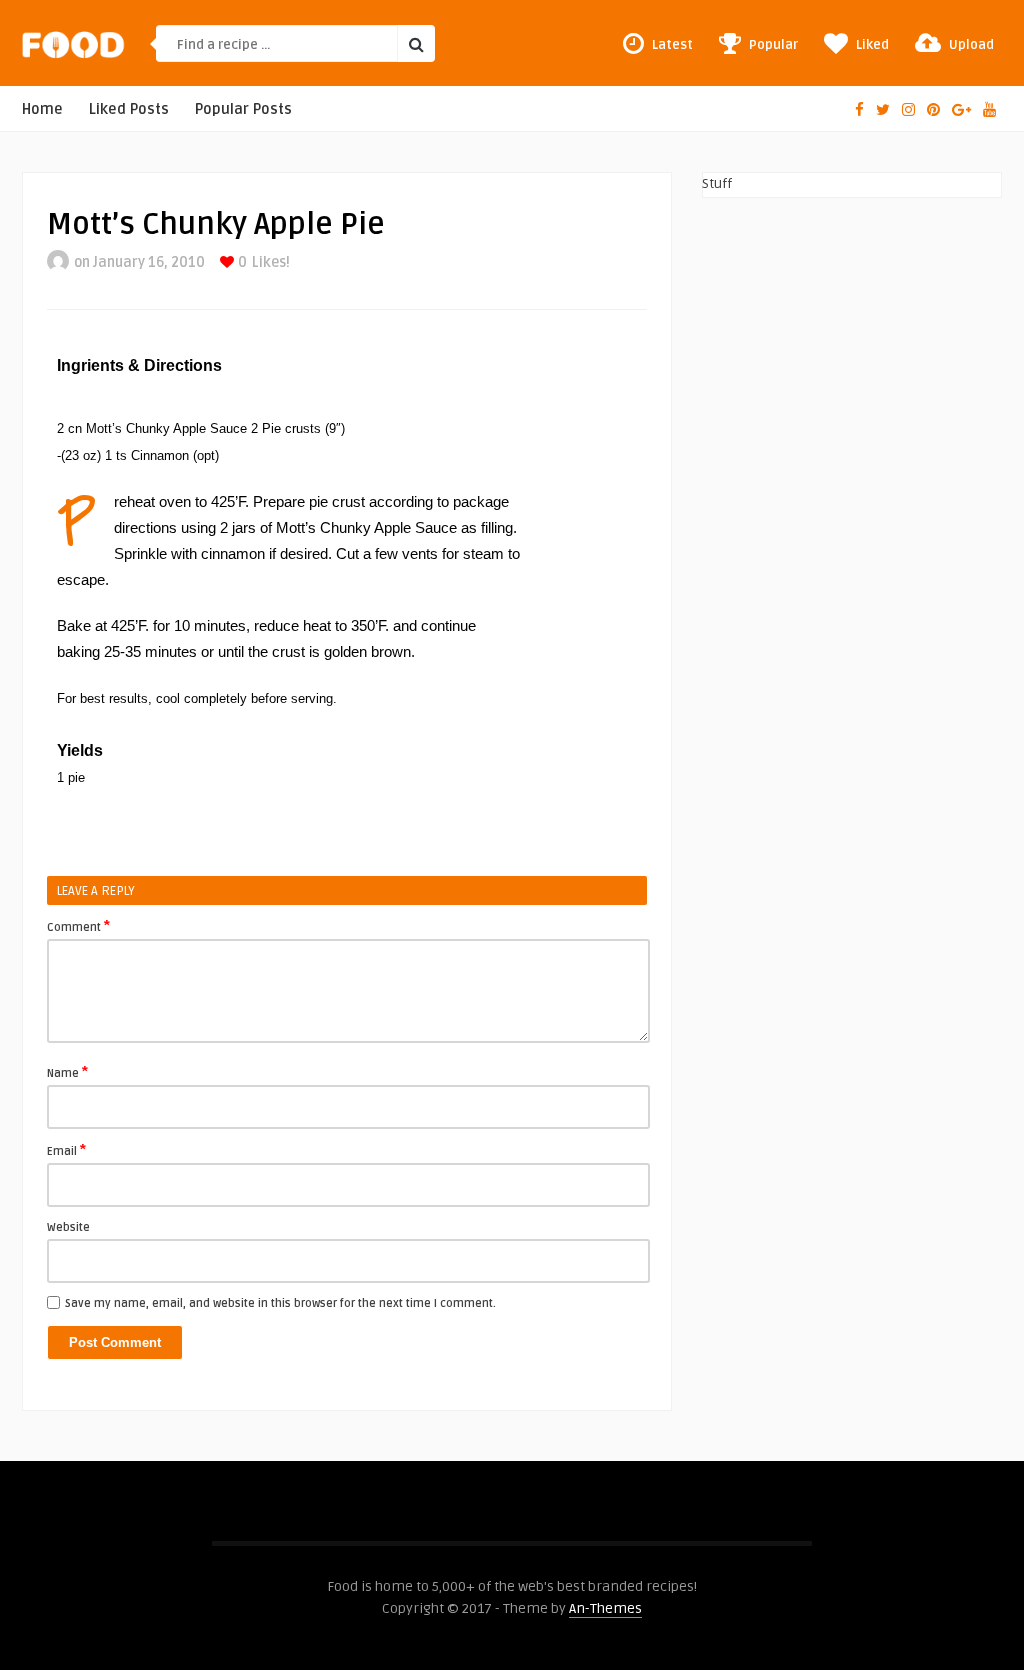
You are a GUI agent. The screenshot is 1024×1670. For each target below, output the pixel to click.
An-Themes (605, 1608)
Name (67, 1072)
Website (68, 1227)
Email (66, 1150)
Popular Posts (243, 109)
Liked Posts (129, 109)
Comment (78, 926)
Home (42, 109)
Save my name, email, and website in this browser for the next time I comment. (280, 1303)
